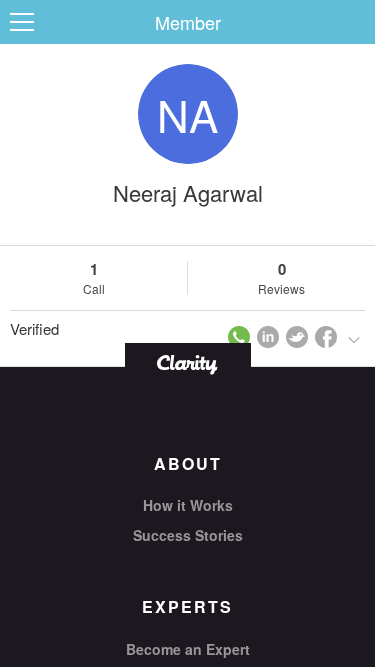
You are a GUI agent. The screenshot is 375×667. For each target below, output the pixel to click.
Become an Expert (188, 649)
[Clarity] (188, 362)
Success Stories (188, 535)
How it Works (188, 505)
